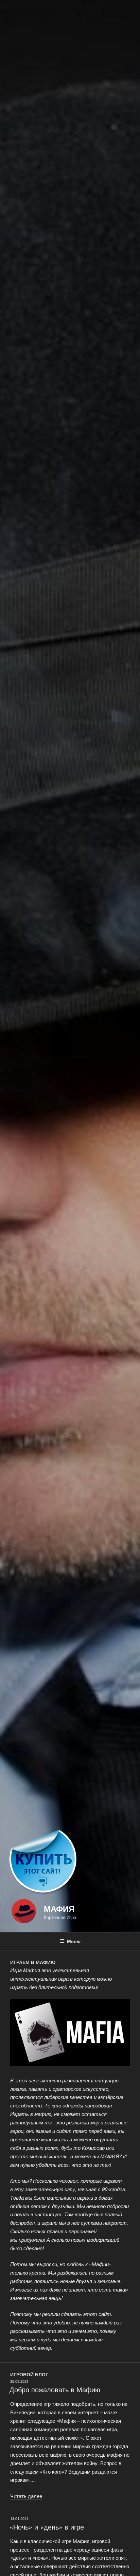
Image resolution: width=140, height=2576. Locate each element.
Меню (74, 1941)
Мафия (59, 1908)
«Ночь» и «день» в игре (47, 2527)
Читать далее (26, 2496)
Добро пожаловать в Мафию (55, 2389)
